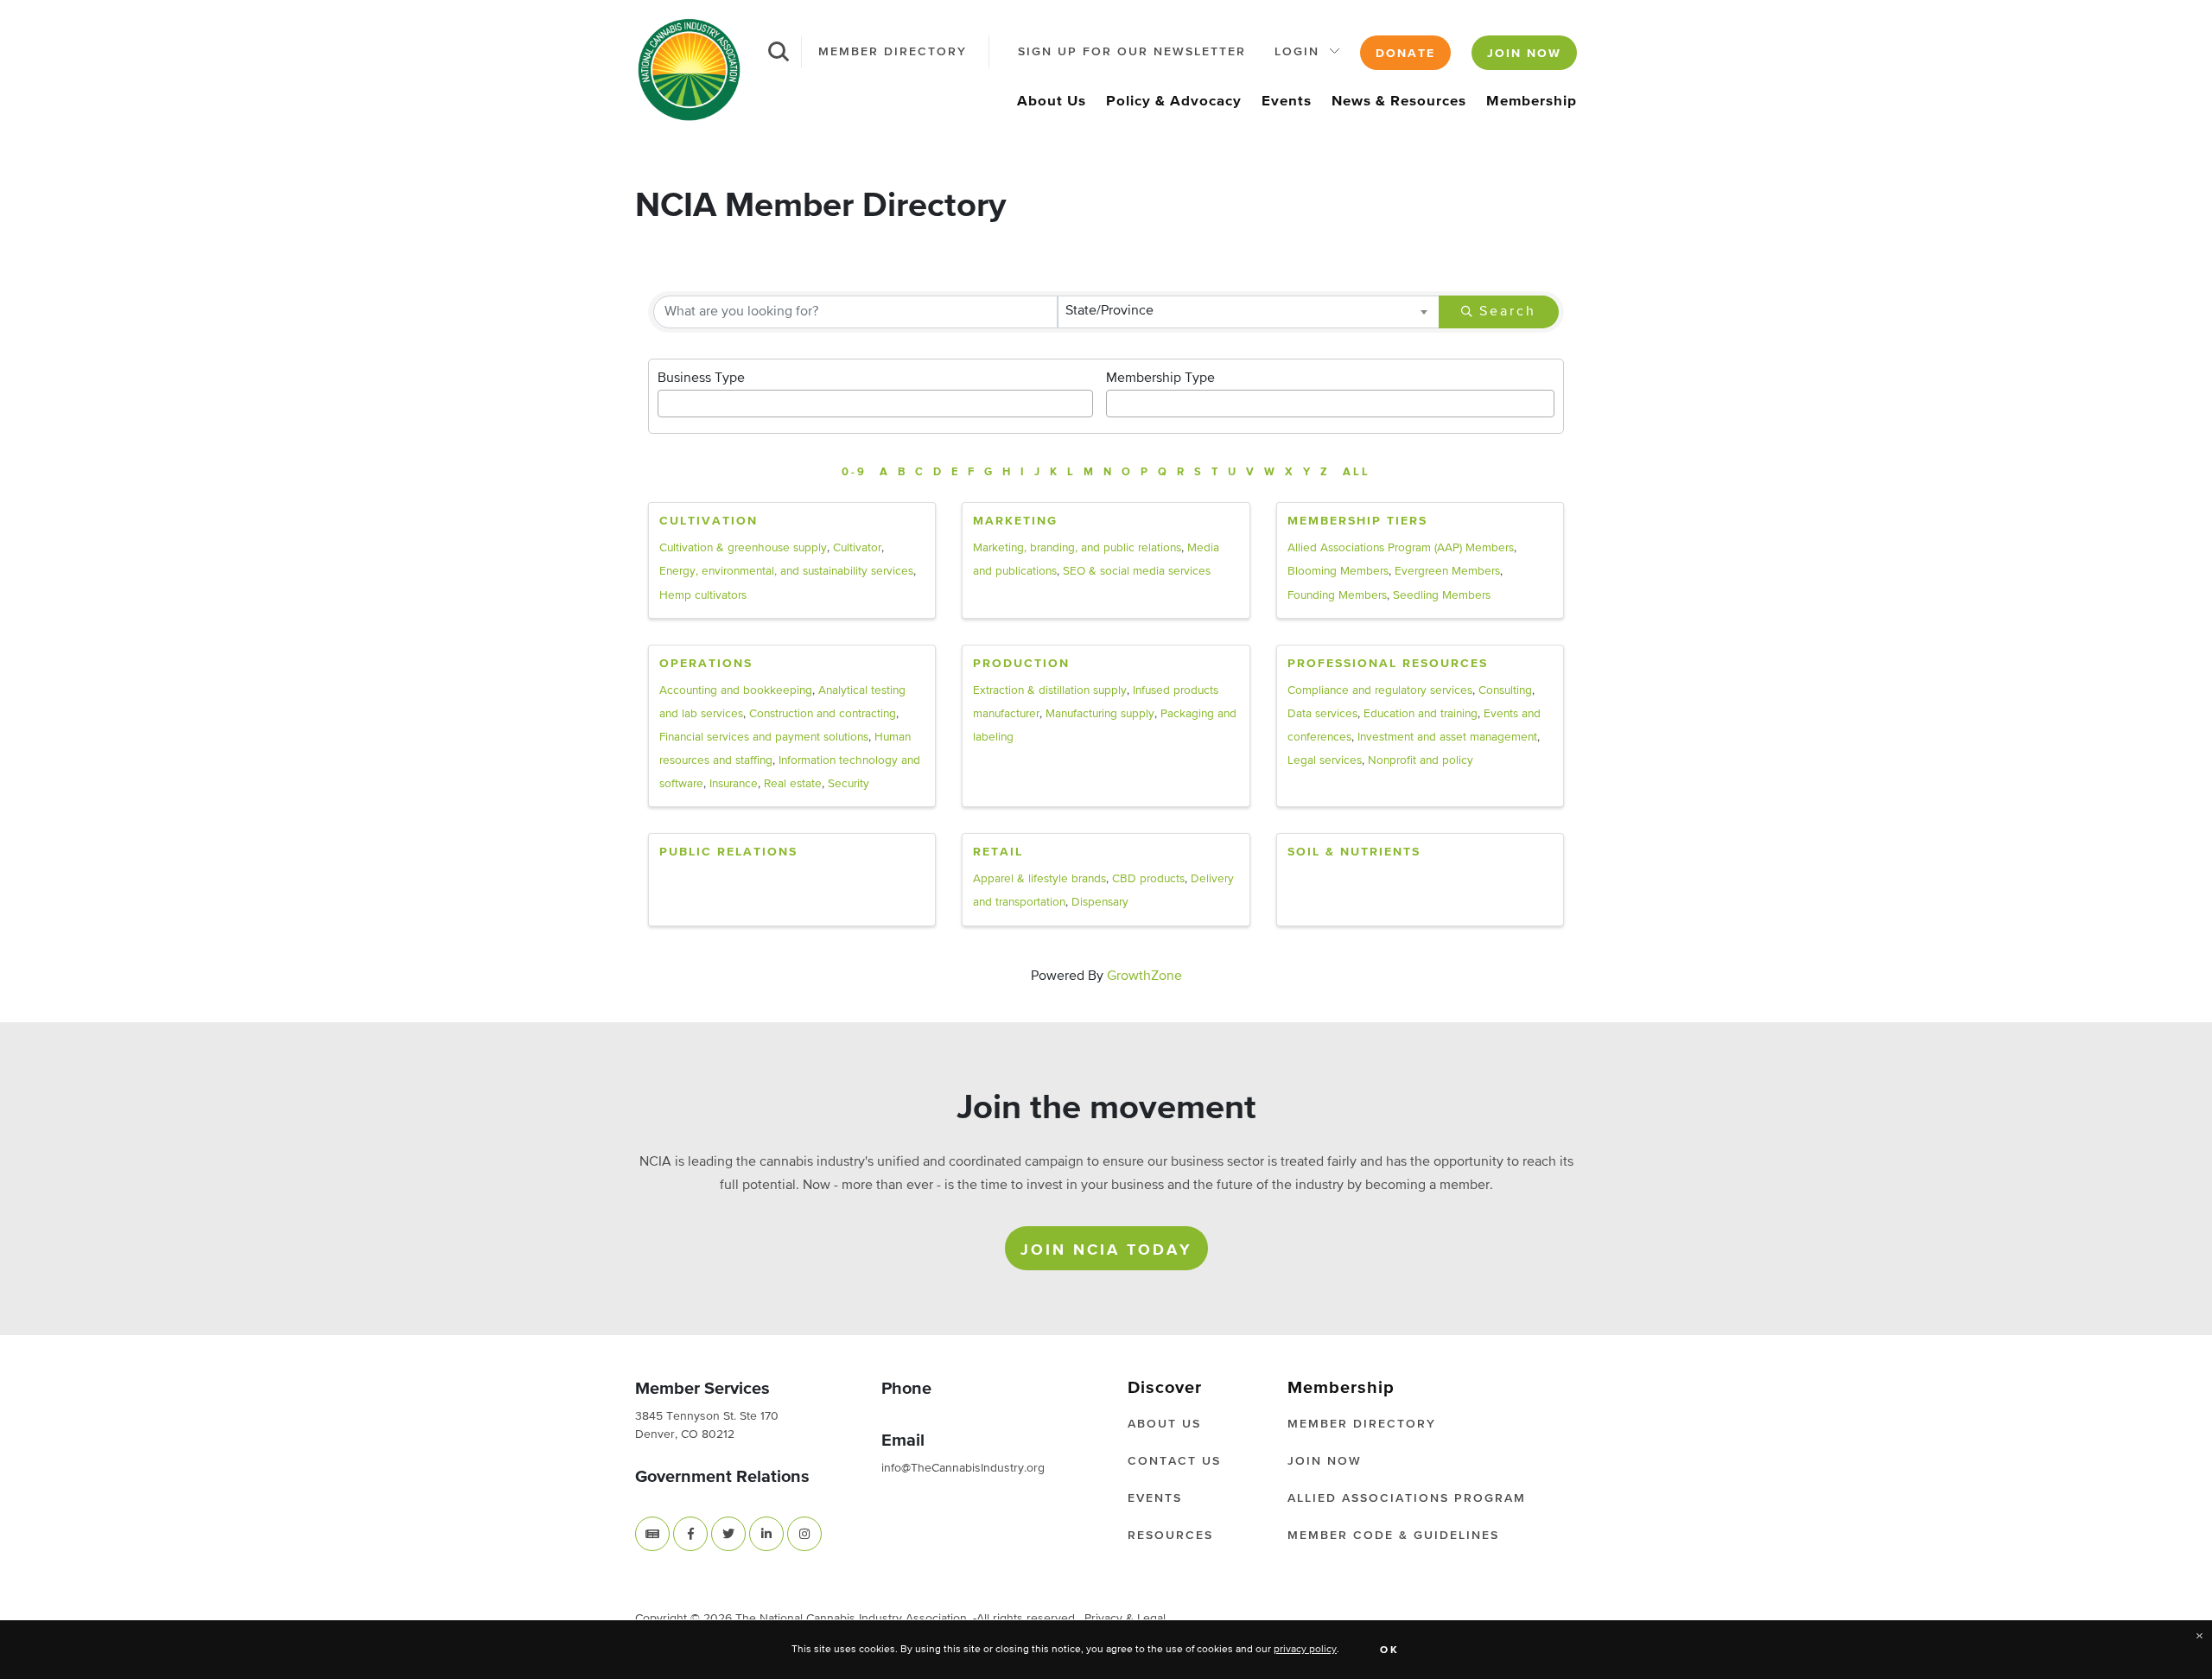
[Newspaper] (652, 1534)
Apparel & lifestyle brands (1039, 879)
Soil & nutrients (1354, 852)
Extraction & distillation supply (1050, 690)
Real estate (793, 784)
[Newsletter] (652, 1533)
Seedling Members (1442, 595)
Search (1508, 312)
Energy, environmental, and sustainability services (786, 571)
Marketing (1015, 521)
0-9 (854, 472)
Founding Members (1337, 595)
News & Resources (1399, 102)
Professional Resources (1388, 664)
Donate (1405, 54)
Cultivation (709, 521)
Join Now (1524, 54)
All (1357, 472)
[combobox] (1249, 312)
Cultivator (857, 548)
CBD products (1148, 879)
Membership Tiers (1357, 521)
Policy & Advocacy (1174, 102)
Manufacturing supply (1100, 714)
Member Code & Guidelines (1393, 1536)
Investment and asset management (1447, 737)
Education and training (1421, 714)
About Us (1052, 102)
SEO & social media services (1137, 571)
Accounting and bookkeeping (736, 690)
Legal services (1325, 760)
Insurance (734, 784)
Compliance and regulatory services (1380, 690)
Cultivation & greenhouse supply (743, 548)
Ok (1390, 1650)
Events (1287, 102)
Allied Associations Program (1407, 1498)
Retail (998, 852)
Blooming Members (1338, 571)
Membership (1532, 102)
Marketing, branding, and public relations (1077, 548)
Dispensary (1100, 902)
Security (849, 784)
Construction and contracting (823, 714)
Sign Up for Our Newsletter (1132, 52)
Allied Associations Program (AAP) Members (1401, 548)
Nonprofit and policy (1421, 760)
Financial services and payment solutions (764, 737)
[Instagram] (804, 1533)
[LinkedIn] (766, 1533)
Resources (1170, 1536)
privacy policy (1305, 1650)
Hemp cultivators (703, 595)
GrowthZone (1144, 976)
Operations (706, 664)
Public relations (728, 852)
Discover (1165, 1388)
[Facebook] (690, 1533)
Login (1297, 52)
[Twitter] (728, 1533)
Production (1021, 664)
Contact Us (1174, 1461)
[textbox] (667, 399)
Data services (1322, 714)
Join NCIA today (1106, 1250)
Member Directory (893, 52)
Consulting (1505, 690)
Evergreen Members (1447, 571)
